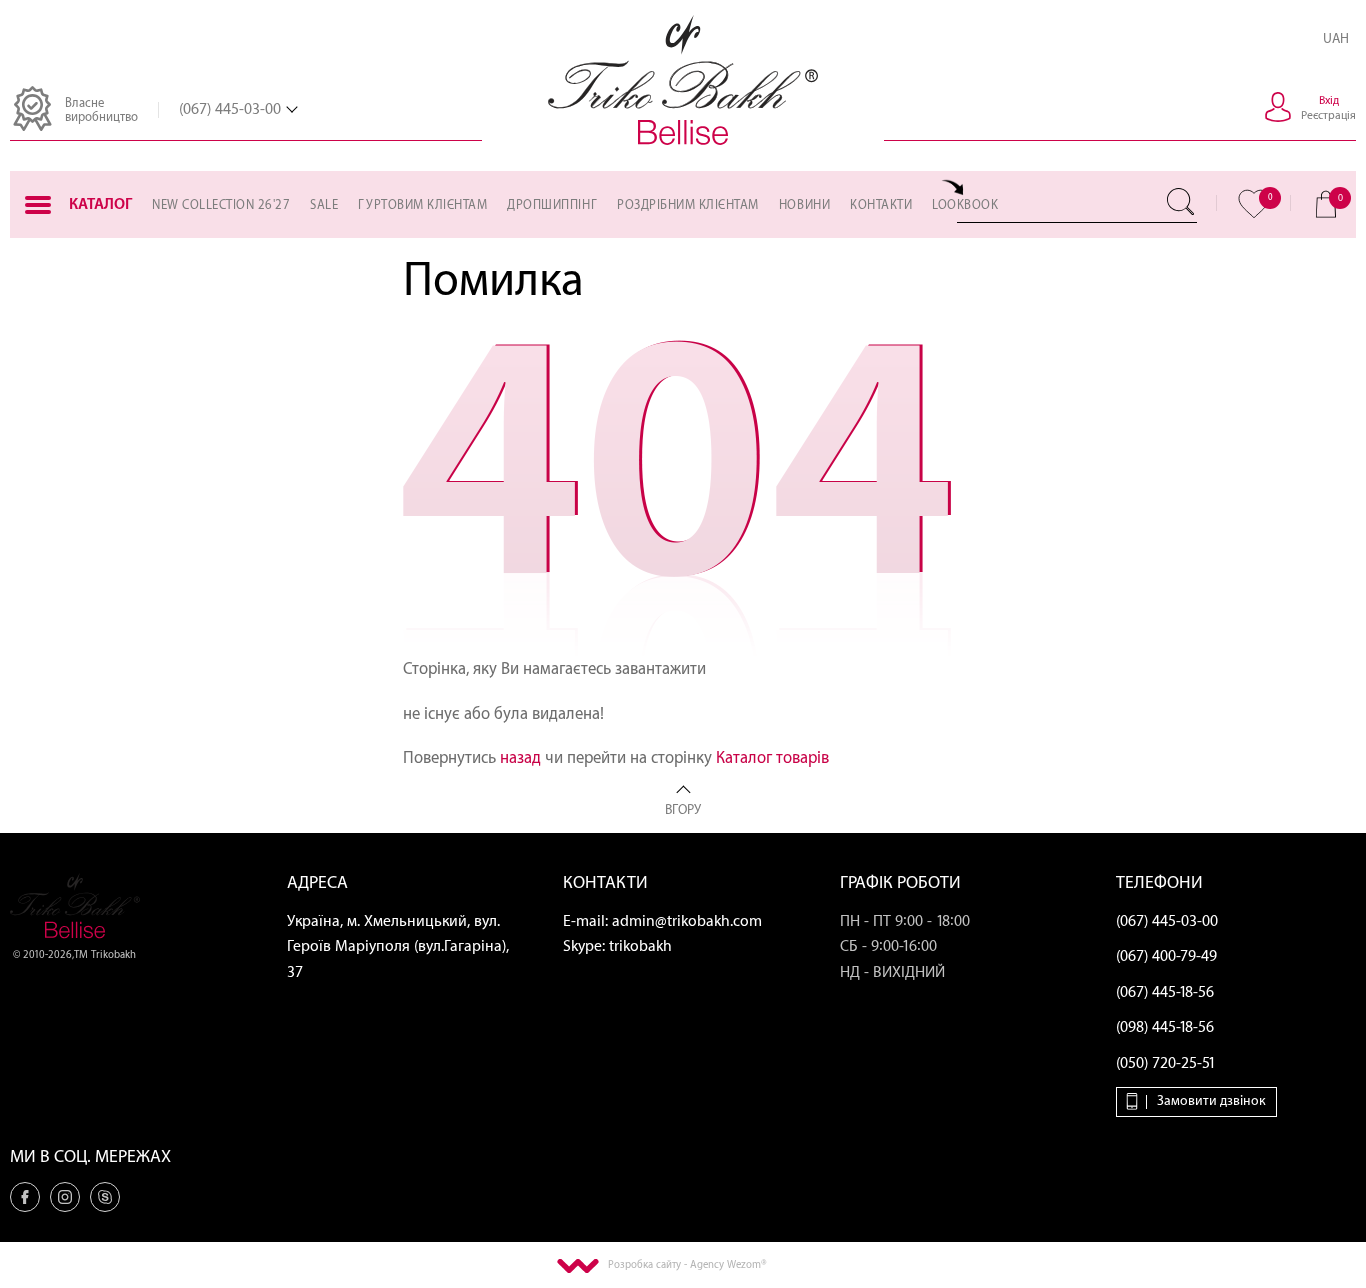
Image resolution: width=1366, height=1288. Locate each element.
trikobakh (640, 946)
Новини (804, 205)
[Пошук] (1182, 202)
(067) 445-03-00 (230, 110)
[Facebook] (25, 1197)
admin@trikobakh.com (687, 921)
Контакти (881, 205)
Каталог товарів (772, 758)
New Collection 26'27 (221, 205)
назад (520, 758)
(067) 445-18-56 (1165, 992)
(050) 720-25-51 (1166, 1063)
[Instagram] (65, 1197)
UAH (1336, 38)
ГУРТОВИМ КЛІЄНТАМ (422, 205)
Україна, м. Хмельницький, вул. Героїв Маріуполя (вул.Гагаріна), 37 (398, 947)
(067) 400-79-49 (1166, 956)
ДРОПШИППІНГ (552, 205)
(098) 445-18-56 (1165, 1027)
